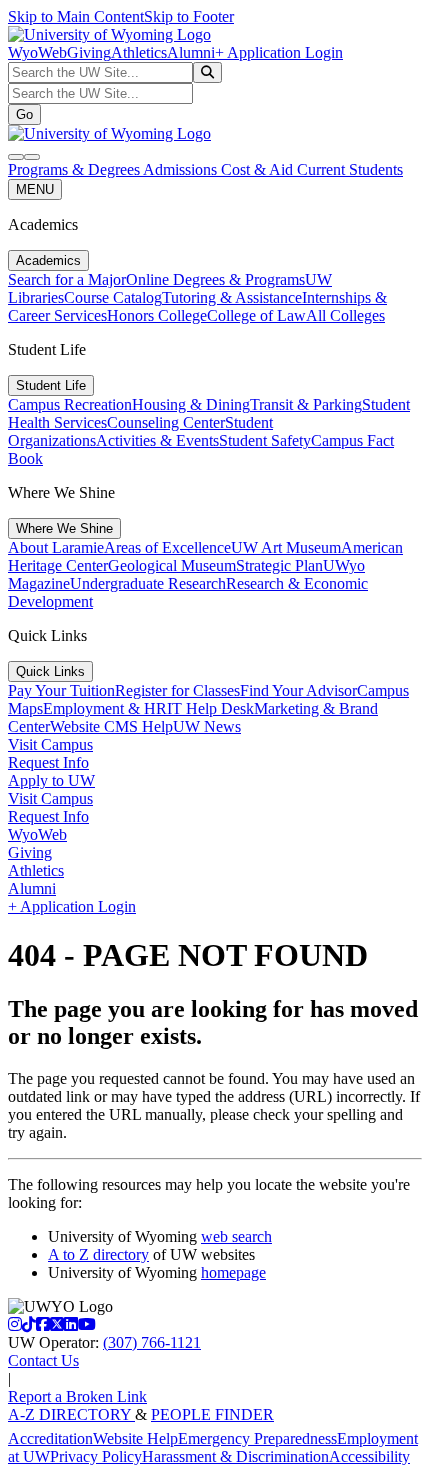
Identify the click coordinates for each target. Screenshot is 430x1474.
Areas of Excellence (167, 547)
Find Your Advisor (298, 690)
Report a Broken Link (77, 1396)
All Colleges (345, 315)
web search (236, 1236)
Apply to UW (51, 780)
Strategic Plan (279, 565)
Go (24, 114)
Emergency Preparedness (257, 1438)
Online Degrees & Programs (215, 279)
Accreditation (50, 1438)
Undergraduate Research (148, 583)
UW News (207, 726)
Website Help (135, 1438)
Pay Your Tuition (61, 690)
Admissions (182, 169)
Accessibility (369, 1456)
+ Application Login (279, 52)
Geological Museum (172, 565)
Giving (89, 52)
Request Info (48, 762)
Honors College (157, 315)
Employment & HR (105, 708)
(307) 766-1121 (152, 1342)
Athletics (139, 52)
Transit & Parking (306, 404)
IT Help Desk (210, 708)
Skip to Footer (189, 16)
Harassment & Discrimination (235, 1456)
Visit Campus (50, 744)
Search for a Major (67, 279)
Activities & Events (157, 440)
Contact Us (43, 1360)
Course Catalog (113, 297)
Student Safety (265, 440)
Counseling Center (166, 422)
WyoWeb (37, 52)
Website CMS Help (111, 726)
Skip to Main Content (76, 16)
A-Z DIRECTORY (71, 1414)
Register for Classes (177, 690)
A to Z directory (98, 1254)
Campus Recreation (70, 404)
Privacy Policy (96, 1456)
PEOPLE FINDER (212, 1414)
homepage (233, 1272)
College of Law (256, 315)
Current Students (350, 169)
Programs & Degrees (75, 169)
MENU (35, 189)
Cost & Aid (259, 169)
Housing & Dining (191, 404)
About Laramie (56, 547)
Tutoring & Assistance (232, 297)
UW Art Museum (286, 547)
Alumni (191, 52)
